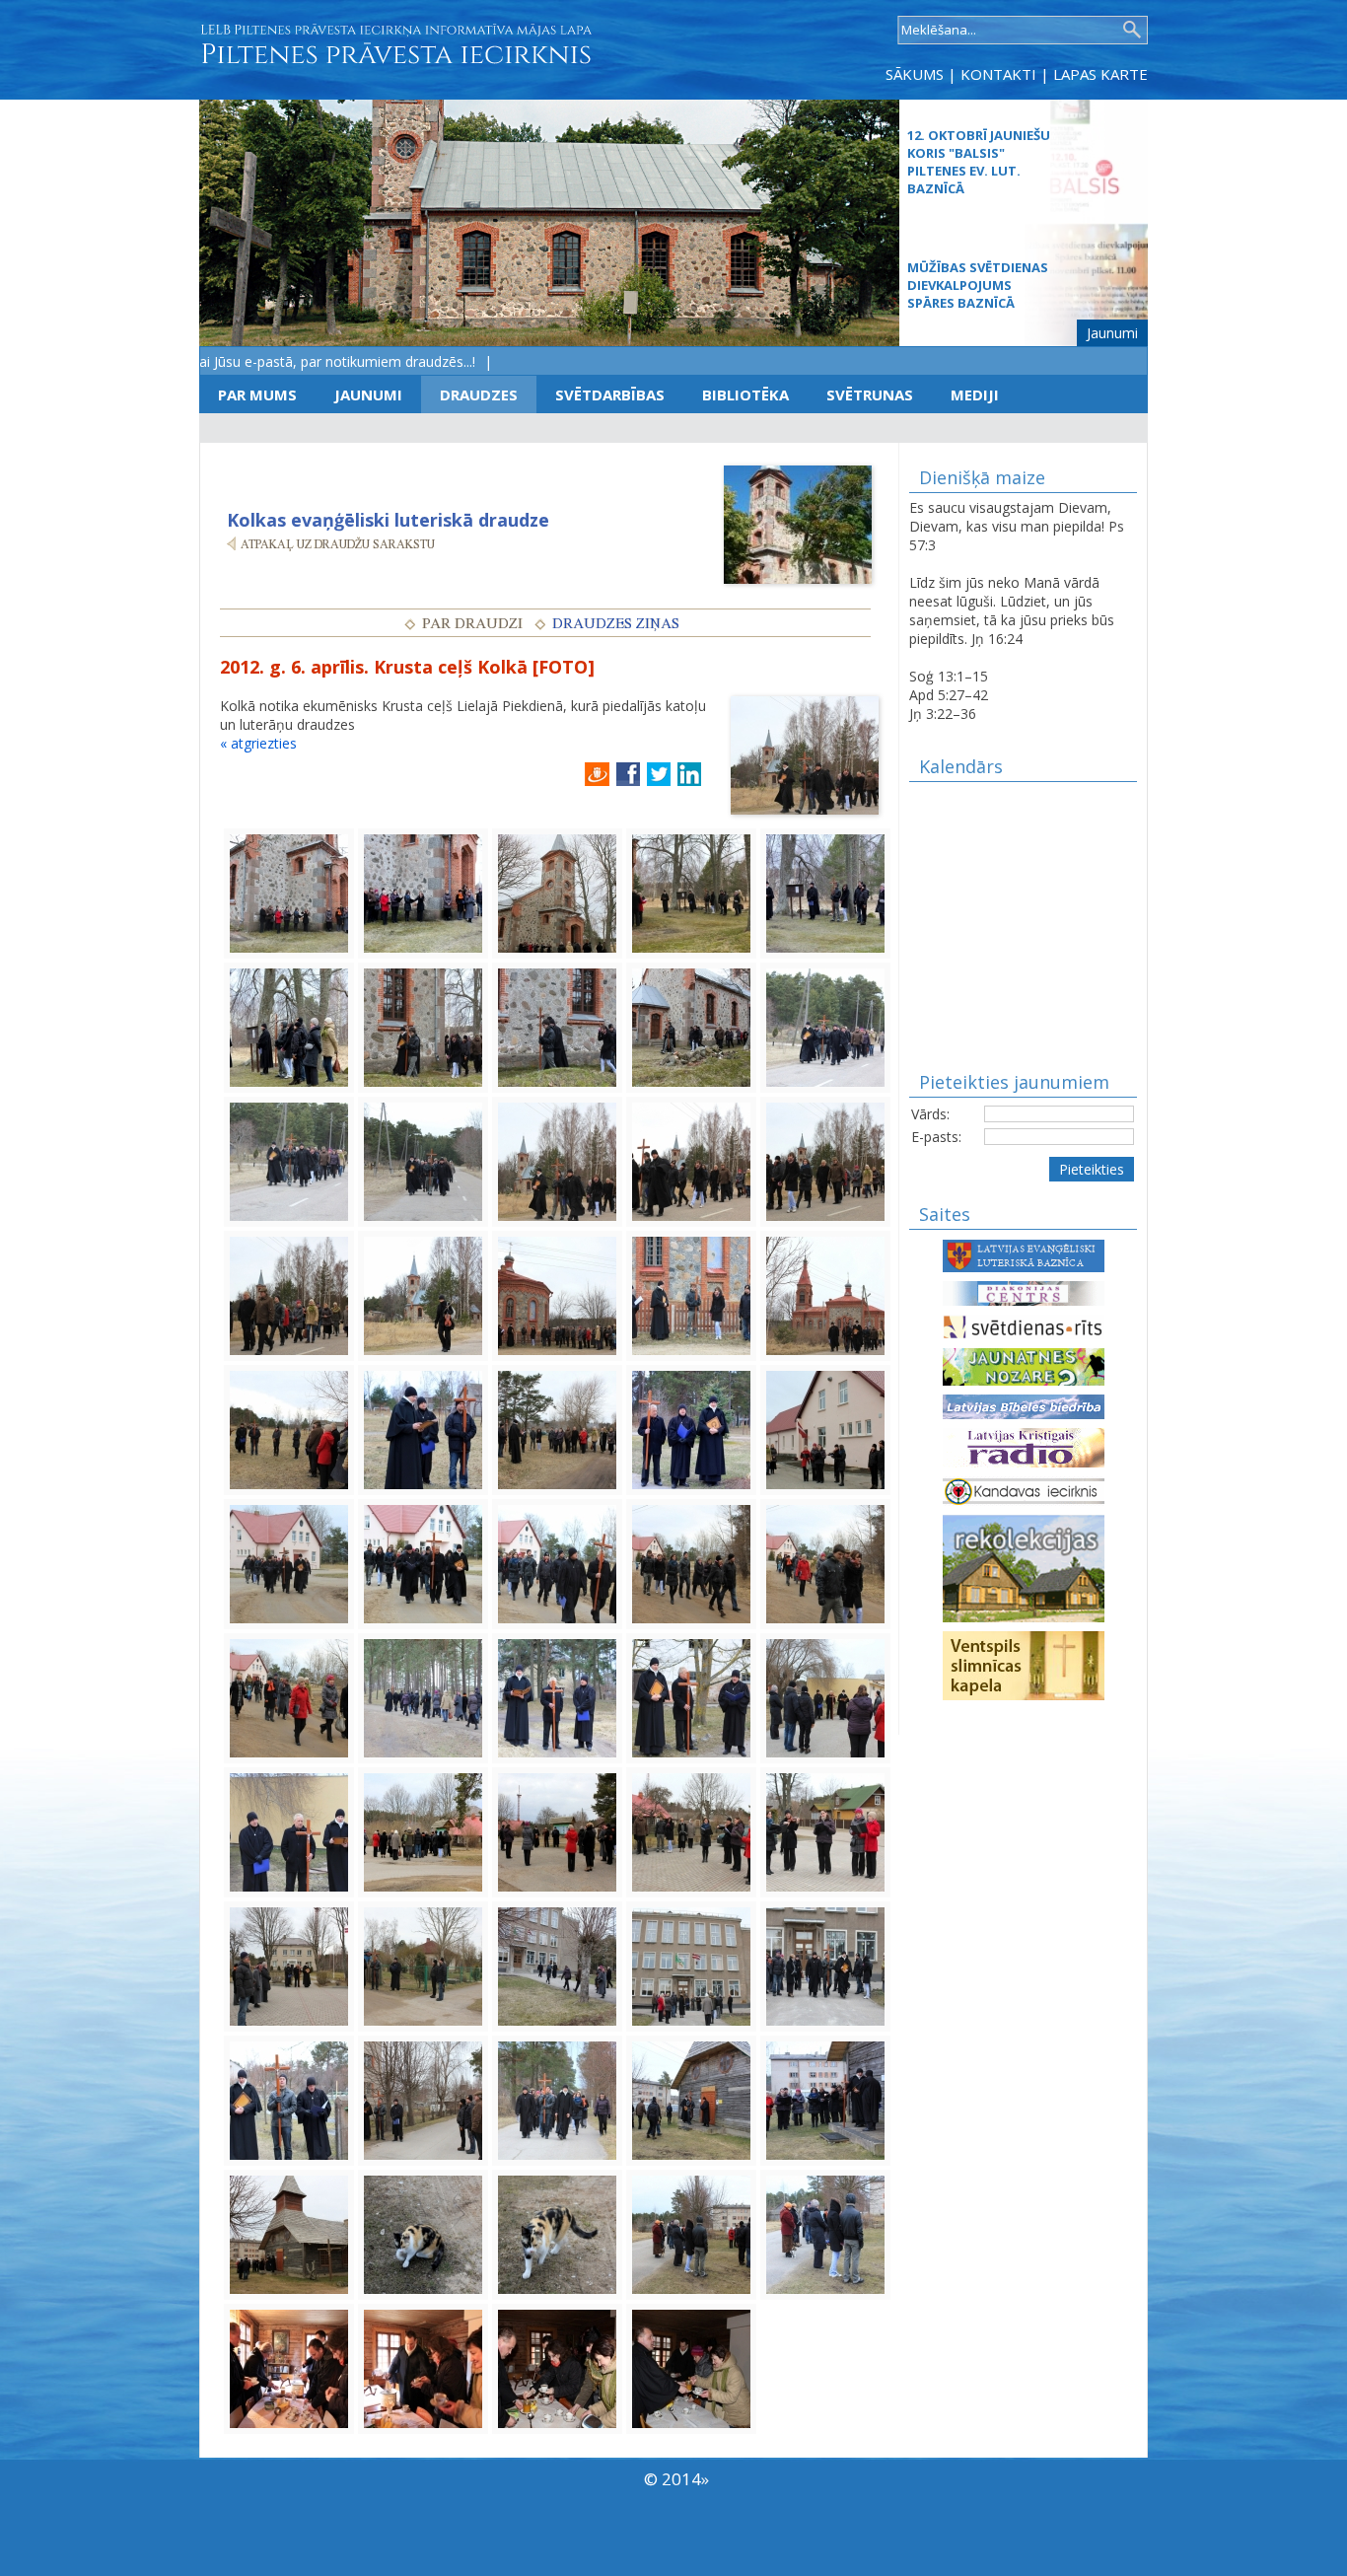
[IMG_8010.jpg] (691, 1294)
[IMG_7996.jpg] (691, 1026)
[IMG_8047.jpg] (289, 2099)
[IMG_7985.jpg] (289, 892)
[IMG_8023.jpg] (691, 1563)
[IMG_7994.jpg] (423, 1026)
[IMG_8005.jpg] (289, 1294)
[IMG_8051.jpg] (825, 2099)
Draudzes (479, 394)
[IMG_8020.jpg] (289, 1563)
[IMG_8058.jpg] (289, 2367)
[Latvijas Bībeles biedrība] (1024, 1405)
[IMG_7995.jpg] (557, 1026)
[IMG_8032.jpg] (825, 1697)
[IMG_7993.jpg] (289, 1026)
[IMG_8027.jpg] (423, 1697)
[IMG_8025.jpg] (289, 1697)
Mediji (975, 394)
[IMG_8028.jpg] (557, 1697)
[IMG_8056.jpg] (691, 2233)
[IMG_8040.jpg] (289, 1965)
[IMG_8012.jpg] (289, 1429)
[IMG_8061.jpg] (557, 2367)
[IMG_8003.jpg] (691, 1160)
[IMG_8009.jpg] (557, 1294)
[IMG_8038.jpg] (691, 1831)
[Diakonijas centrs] (1024, 1291)
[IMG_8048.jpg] (423, 2099)
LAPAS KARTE (1100, 74)
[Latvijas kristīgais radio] (1024, 1446)
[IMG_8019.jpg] (825, 1429)
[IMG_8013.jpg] (423, 1429)
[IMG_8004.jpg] (825, 1160)
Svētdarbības (610, 394)
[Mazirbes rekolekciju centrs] (1024, 1567)
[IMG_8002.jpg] (557, 1160)
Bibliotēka (745, 394)
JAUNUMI (368, 394)
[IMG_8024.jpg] (825, 1563)
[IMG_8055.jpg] (557, 2233)
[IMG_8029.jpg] (691, 1697)
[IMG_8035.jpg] (423, 1831)
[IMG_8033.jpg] (289, 1831)
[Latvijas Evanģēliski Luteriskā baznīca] (1024, 1254)
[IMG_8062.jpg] (691, 2367)
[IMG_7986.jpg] (423, 892)
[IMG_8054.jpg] (423, 2233)
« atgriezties (258, 743)
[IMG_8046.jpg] (825, 1965)
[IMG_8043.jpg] (557, 1965)
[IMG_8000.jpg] (289, 1160)
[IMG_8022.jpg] (557, 1563)
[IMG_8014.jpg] (557, 1429)
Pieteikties (1092, 1169)
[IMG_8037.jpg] (557, 1831)
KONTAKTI (998, 74)
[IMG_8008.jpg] (423, 1294)
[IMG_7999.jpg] (825, 1026)
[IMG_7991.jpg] (691, 892)
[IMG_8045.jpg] (691, 1965)
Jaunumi (1112, 333)
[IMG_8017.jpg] (691, 1429)
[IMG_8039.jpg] (825, 1831)
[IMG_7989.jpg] (557, 892)
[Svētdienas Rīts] (1024, 1325)
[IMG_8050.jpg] (691, 2099)
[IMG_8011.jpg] (825, 1294)
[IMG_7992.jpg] (825, 892)
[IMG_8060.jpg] (423, 2367)
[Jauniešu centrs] (1024, 1365)
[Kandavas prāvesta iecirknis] (1024, 1490)
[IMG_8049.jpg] (557, 2099)
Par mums (257, 394)
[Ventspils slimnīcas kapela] (1024, 1664)
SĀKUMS (915, 74)
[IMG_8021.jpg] (423, 1563)
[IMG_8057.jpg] (825, 2233)
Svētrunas (870, 394)
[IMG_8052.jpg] (289, 2233)
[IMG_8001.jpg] (423, 1160)
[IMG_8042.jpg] (423, 1965)
